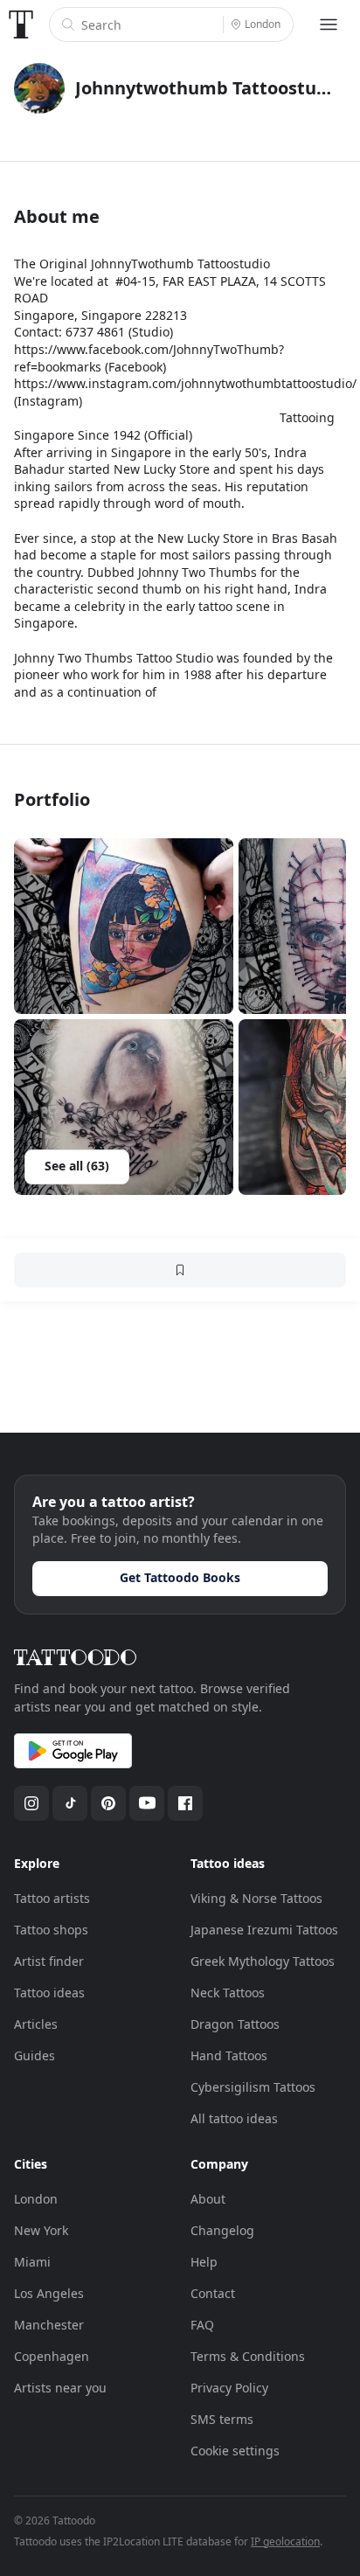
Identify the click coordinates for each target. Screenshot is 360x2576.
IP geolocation (285, 2541)
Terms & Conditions (248, 2356)
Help (204, 2262)
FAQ (202, 2325)
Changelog (222, 2230)
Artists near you (60, 2388)
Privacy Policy (229, 2388)
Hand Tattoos (229, 2055)
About (208, 2199)
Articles (36, 2024)
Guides (35, 2055)
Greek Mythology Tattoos (263, 1961)
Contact (213, 2293)
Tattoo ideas (49, 1993)
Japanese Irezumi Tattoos (264, 1930)
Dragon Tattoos (235, 2024)
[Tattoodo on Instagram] (31, 1803)
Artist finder (49, 1961)
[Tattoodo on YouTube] (147, 1803)
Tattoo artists (52, 1898)
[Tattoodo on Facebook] (185, 1803)
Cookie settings (235, 2451)
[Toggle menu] (329, 24)
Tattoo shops (51, 1930)
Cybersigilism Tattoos (253, 2087)
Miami (32, 2262)
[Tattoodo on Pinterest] (108, 1803)
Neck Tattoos (228, 1993)
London (36, 2199)
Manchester (49, 2325)
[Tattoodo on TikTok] (70, 1803)
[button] (124, 926)
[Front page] (21, 24)
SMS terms (222, 2419)
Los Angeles (49, 2293)
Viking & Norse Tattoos (256, 1898)
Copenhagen (52, 2356)
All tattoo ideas (234, 2118)
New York (41, 2230)
